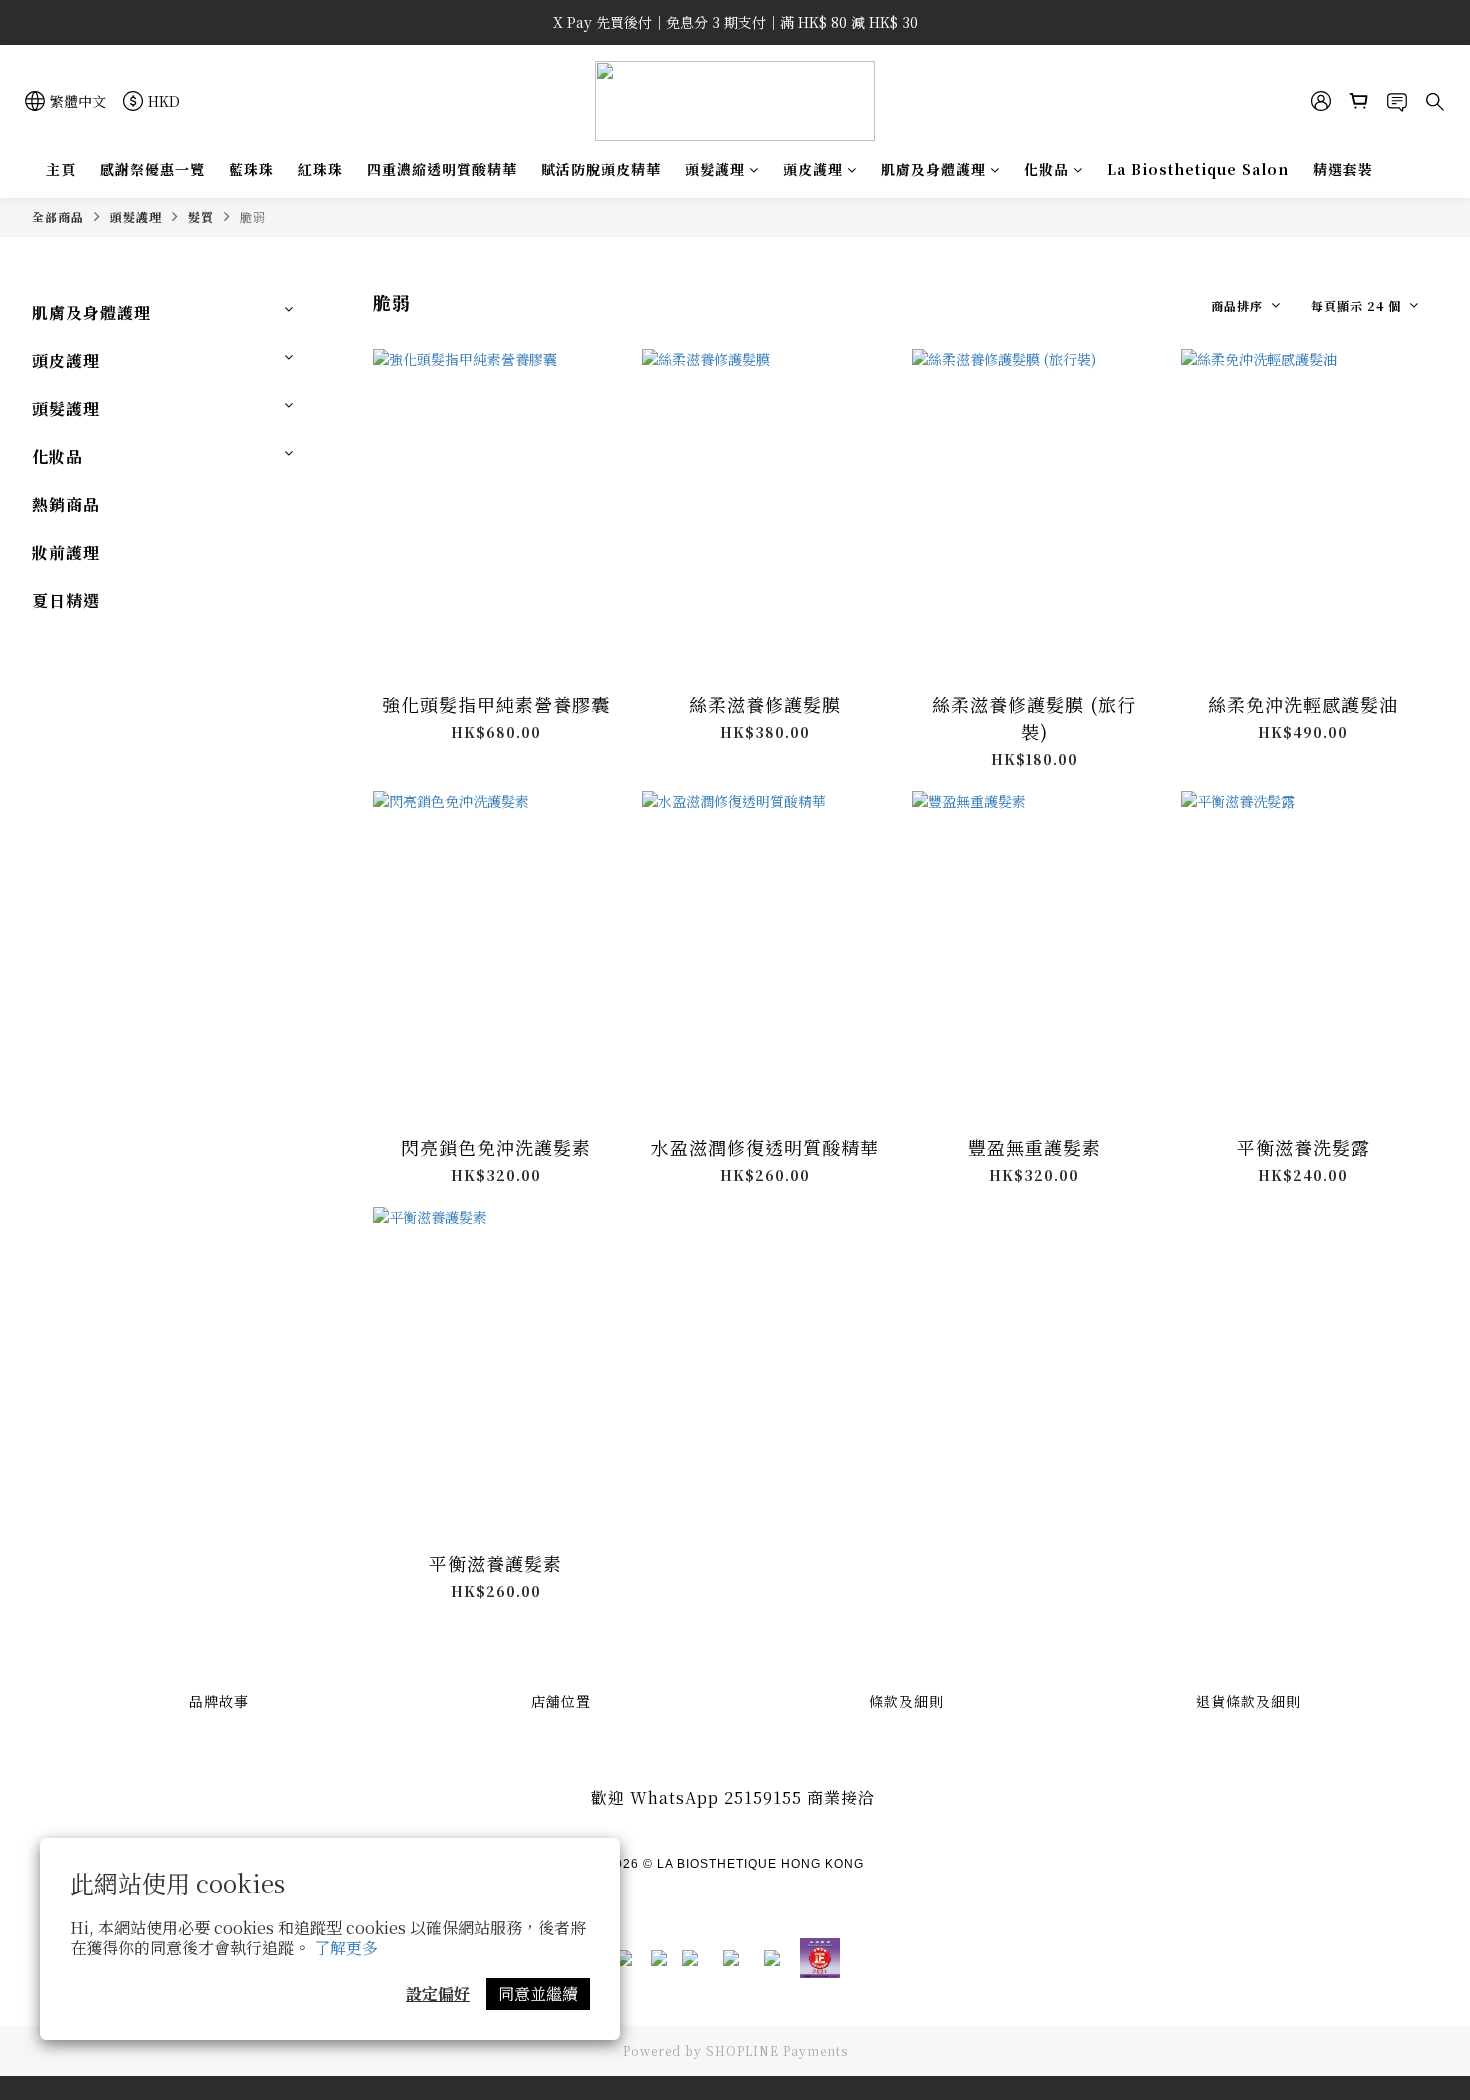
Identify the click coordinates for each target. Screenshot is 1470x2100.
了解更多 (346, 1947)
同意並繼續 (538, 1993)
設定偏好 (438, 1993)
